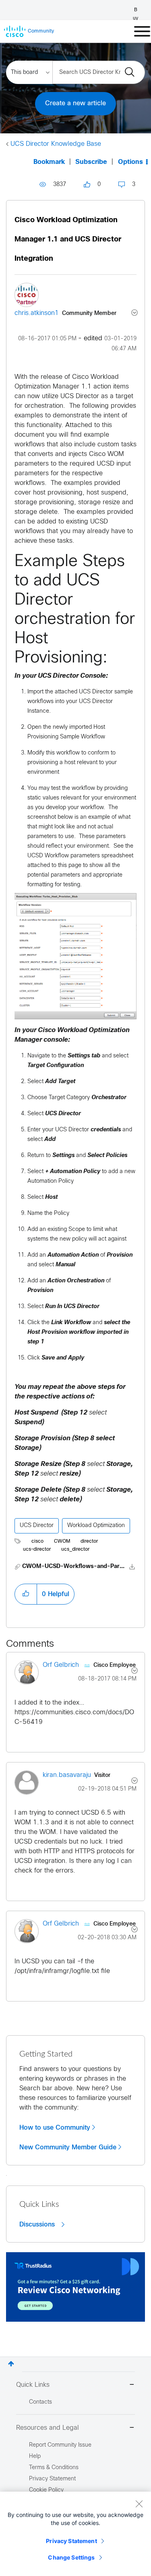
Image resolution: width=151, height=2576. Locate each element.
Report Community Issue (60, 2445)
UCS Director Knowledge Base (56, 144)
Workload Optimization (96, 1526)
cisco (37, 1542)
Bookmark (49, 162)
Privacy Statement (71, 2541)
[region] (75, 2534)
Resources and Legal (48, 2428)
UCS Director (37, 1526)
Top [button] (11, 2364)
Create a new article (75, 103)
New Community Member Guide (68, 2147)
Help (35, 2456)
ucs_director (75, 1550)
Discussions (38, 2224)
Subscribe (91, 162)
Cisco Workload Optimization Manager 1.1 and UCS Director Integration (68, 240)
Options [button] (130, 162)
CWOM (62, 1542)
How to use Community (55, 2128)
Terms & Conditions (54, 2468)
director (89, 1542)
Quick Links (33, 2385)
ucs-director (37, 1550)
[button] (26, 1594)
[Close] (139, 2504)
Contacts (40, 2402)
